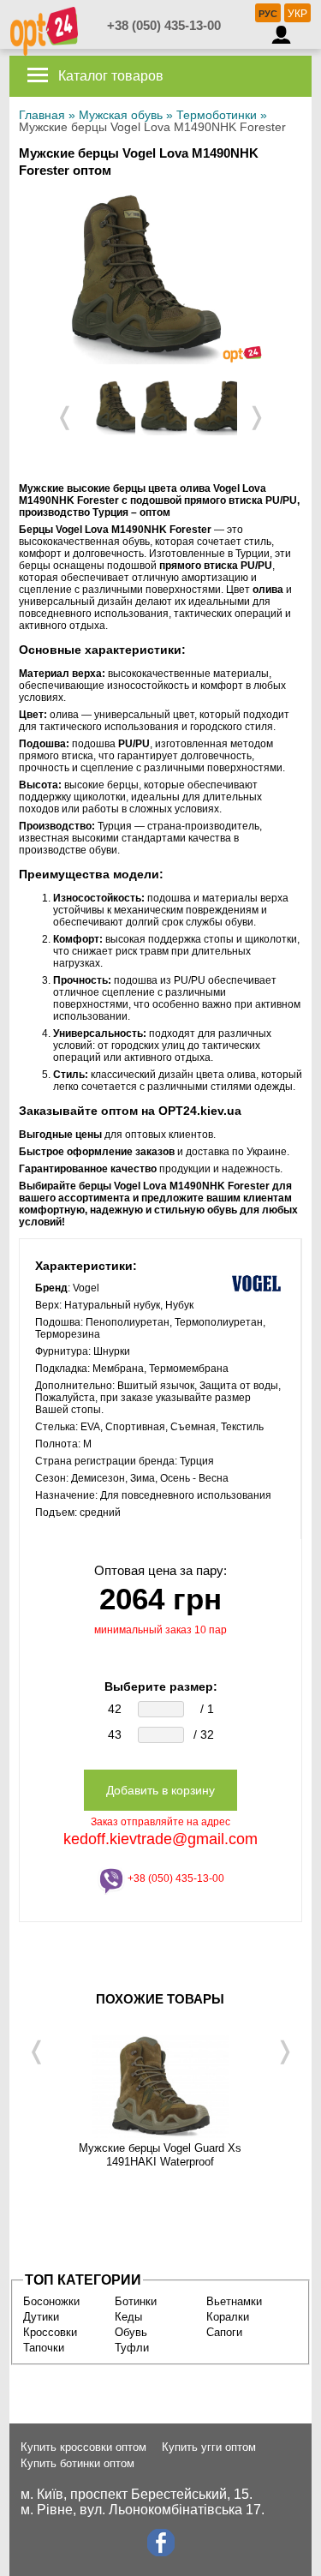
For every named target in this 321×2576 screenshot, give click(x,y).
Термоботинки (217, 115)
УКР (297, 14)
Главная (42, 115)
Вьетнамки (234, 2301)
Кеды (128, 2317)
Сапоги (224, 2332)
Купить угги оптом (209, 2447)
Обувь (131, 2332)
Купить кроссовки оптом (83, 2447)
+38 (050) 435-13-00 (164, 25)
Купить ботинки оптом (77, 2463)
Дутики (41, 2317)
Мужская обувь (121, 115)
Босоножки (51, 2301)
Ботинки (136, 2301)
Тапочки (44, 2348)
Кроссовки (50, 2332)
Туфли (132, 2348)
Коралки (228, 2317)
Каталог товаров (109, 76)
